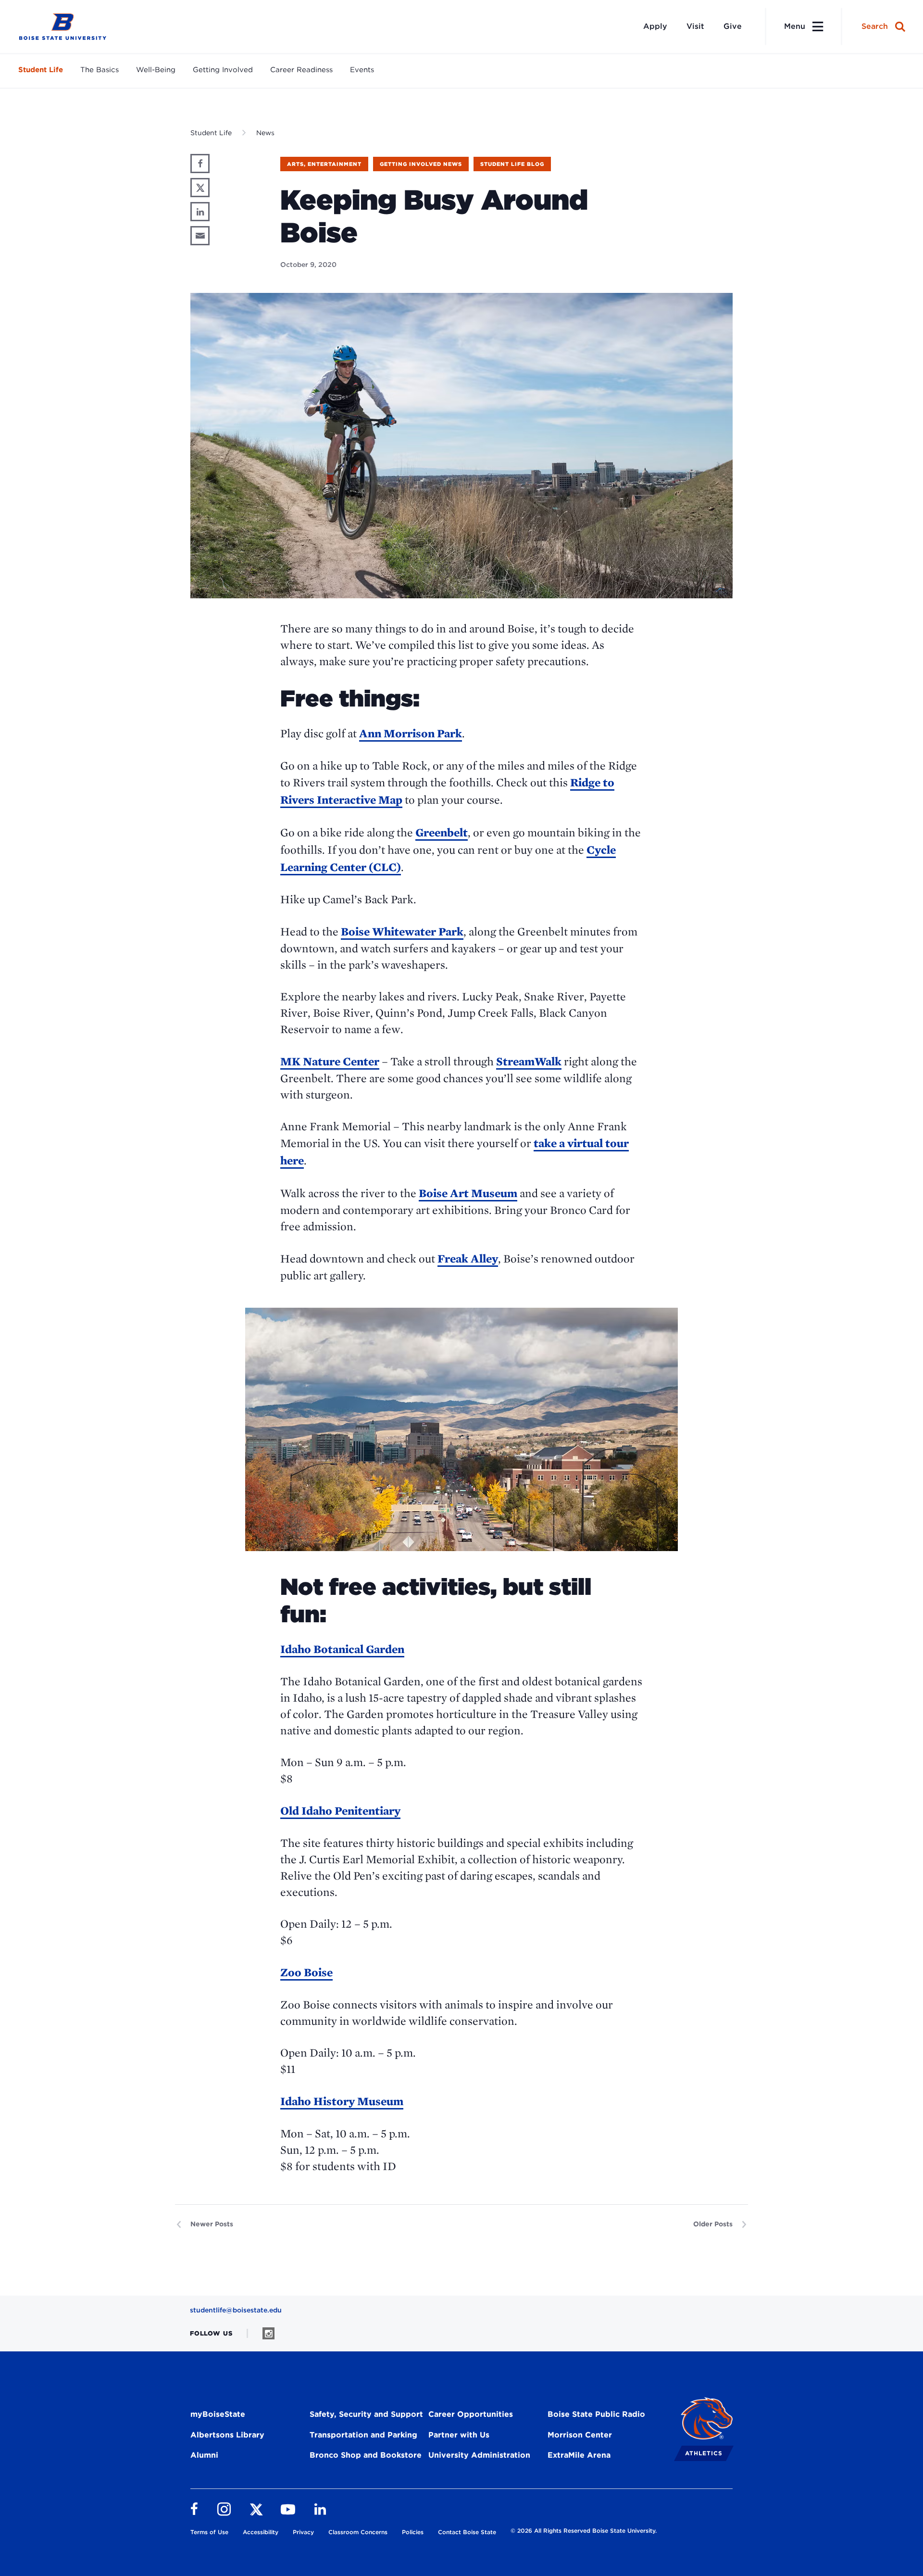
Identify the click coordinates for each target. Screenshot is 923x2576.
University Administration (479, 2455)
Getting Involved (223, 70)
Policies (413, 2532)
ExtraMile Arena (579, 2455)
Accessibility (261, 2532)
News (265, 133)
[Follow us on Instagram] (268, 2333)
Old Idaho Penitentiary (340, 1811)
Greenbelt (442, 832)
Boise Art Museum (468, 1193)
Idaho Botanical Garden (342, 1649)
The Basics (100, 70)
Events (362, 70)
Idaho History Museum (342, 2101)
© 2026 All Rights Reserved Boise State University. (584, 2531)
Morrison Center (580, 2435)
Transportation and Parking (363, 2435)
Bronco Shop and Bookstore (366, 2455)
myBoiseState (218, 2414)
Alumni (204, 2455)
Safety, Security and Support (366, 2414)
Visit (695, 26)
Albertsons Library (227, 2435)
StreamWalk (529, 1061)
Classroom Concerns (358, 2532)
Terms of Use (209, 2532)
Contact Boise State (467, 2532)
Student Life (41, 70)
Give (733, 26)
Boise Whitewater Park (402, 931)
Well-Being (156, 70)
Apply (655, 26)
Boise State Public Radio (596, 2414)
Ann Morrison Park (411, 733)
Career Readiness (301, 70)
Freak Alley (468, 1258)
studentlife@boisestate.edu (236, 2310)
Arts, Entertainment (324, 164)
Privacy (303, 2532)
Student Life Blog (512, 164)
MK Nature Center (330, 1061)
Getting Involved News (421, 164)
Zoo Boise (306, 1972)
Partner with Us (459, 2435)
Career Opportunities (471, 2414)
